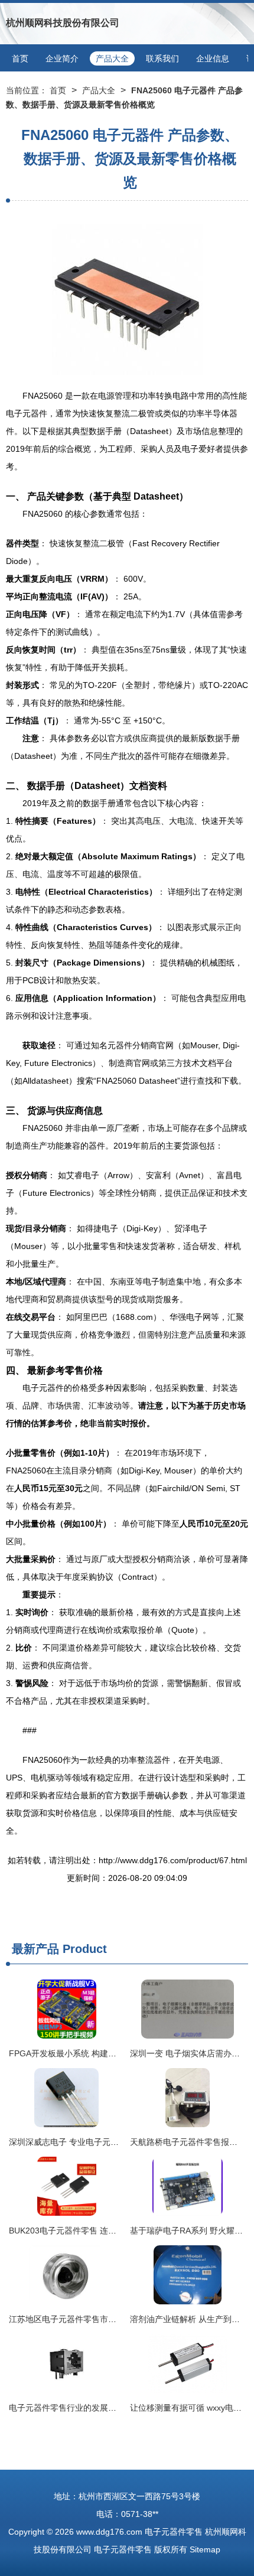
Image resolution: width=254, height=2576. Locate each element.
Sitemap (205, 2549)
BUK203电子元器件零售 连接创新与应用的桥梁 (96, 2231)
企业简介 (62, 58)
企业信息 (213, 58)
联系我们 (162, 58)
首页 (20, 58)
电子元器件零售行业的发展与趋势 (71, 2408)
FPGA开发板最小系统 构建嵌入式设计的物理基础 (100, 2053)
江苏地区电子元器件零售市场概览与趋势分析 (92, 2319)
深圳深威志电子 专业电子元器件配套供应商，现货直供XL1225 (124, 2142)
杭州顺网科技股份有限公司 (63, 23)
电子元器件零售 (174, 2532)
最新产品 (35, 1949)
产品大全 (112, 58)
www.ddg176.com (109, 2532)
